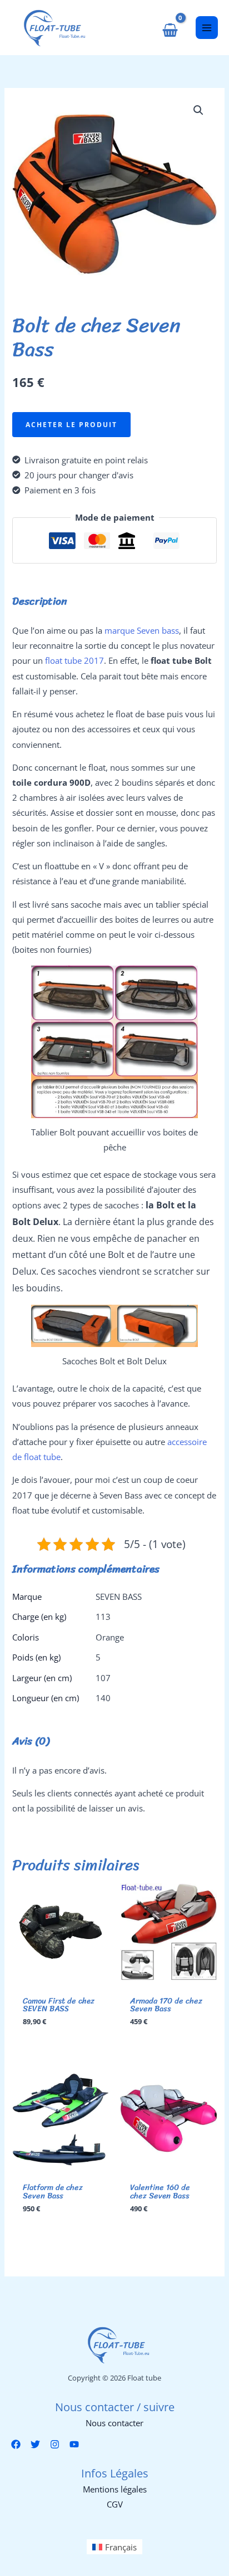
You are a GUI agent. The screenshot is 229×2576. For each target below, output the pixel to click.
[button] (198, 110)
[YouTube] (74, 2444)
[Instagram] (55, 2444)
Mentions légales (115, 2489)
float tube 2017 (74, 660)
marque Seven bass (142, 630)
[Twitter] (35, 2444)
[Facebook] (16, 2444)
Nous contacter (114, 2423)
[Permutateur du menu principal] (207, 27)
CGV (115, 2504)
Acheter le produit (71, 424)
